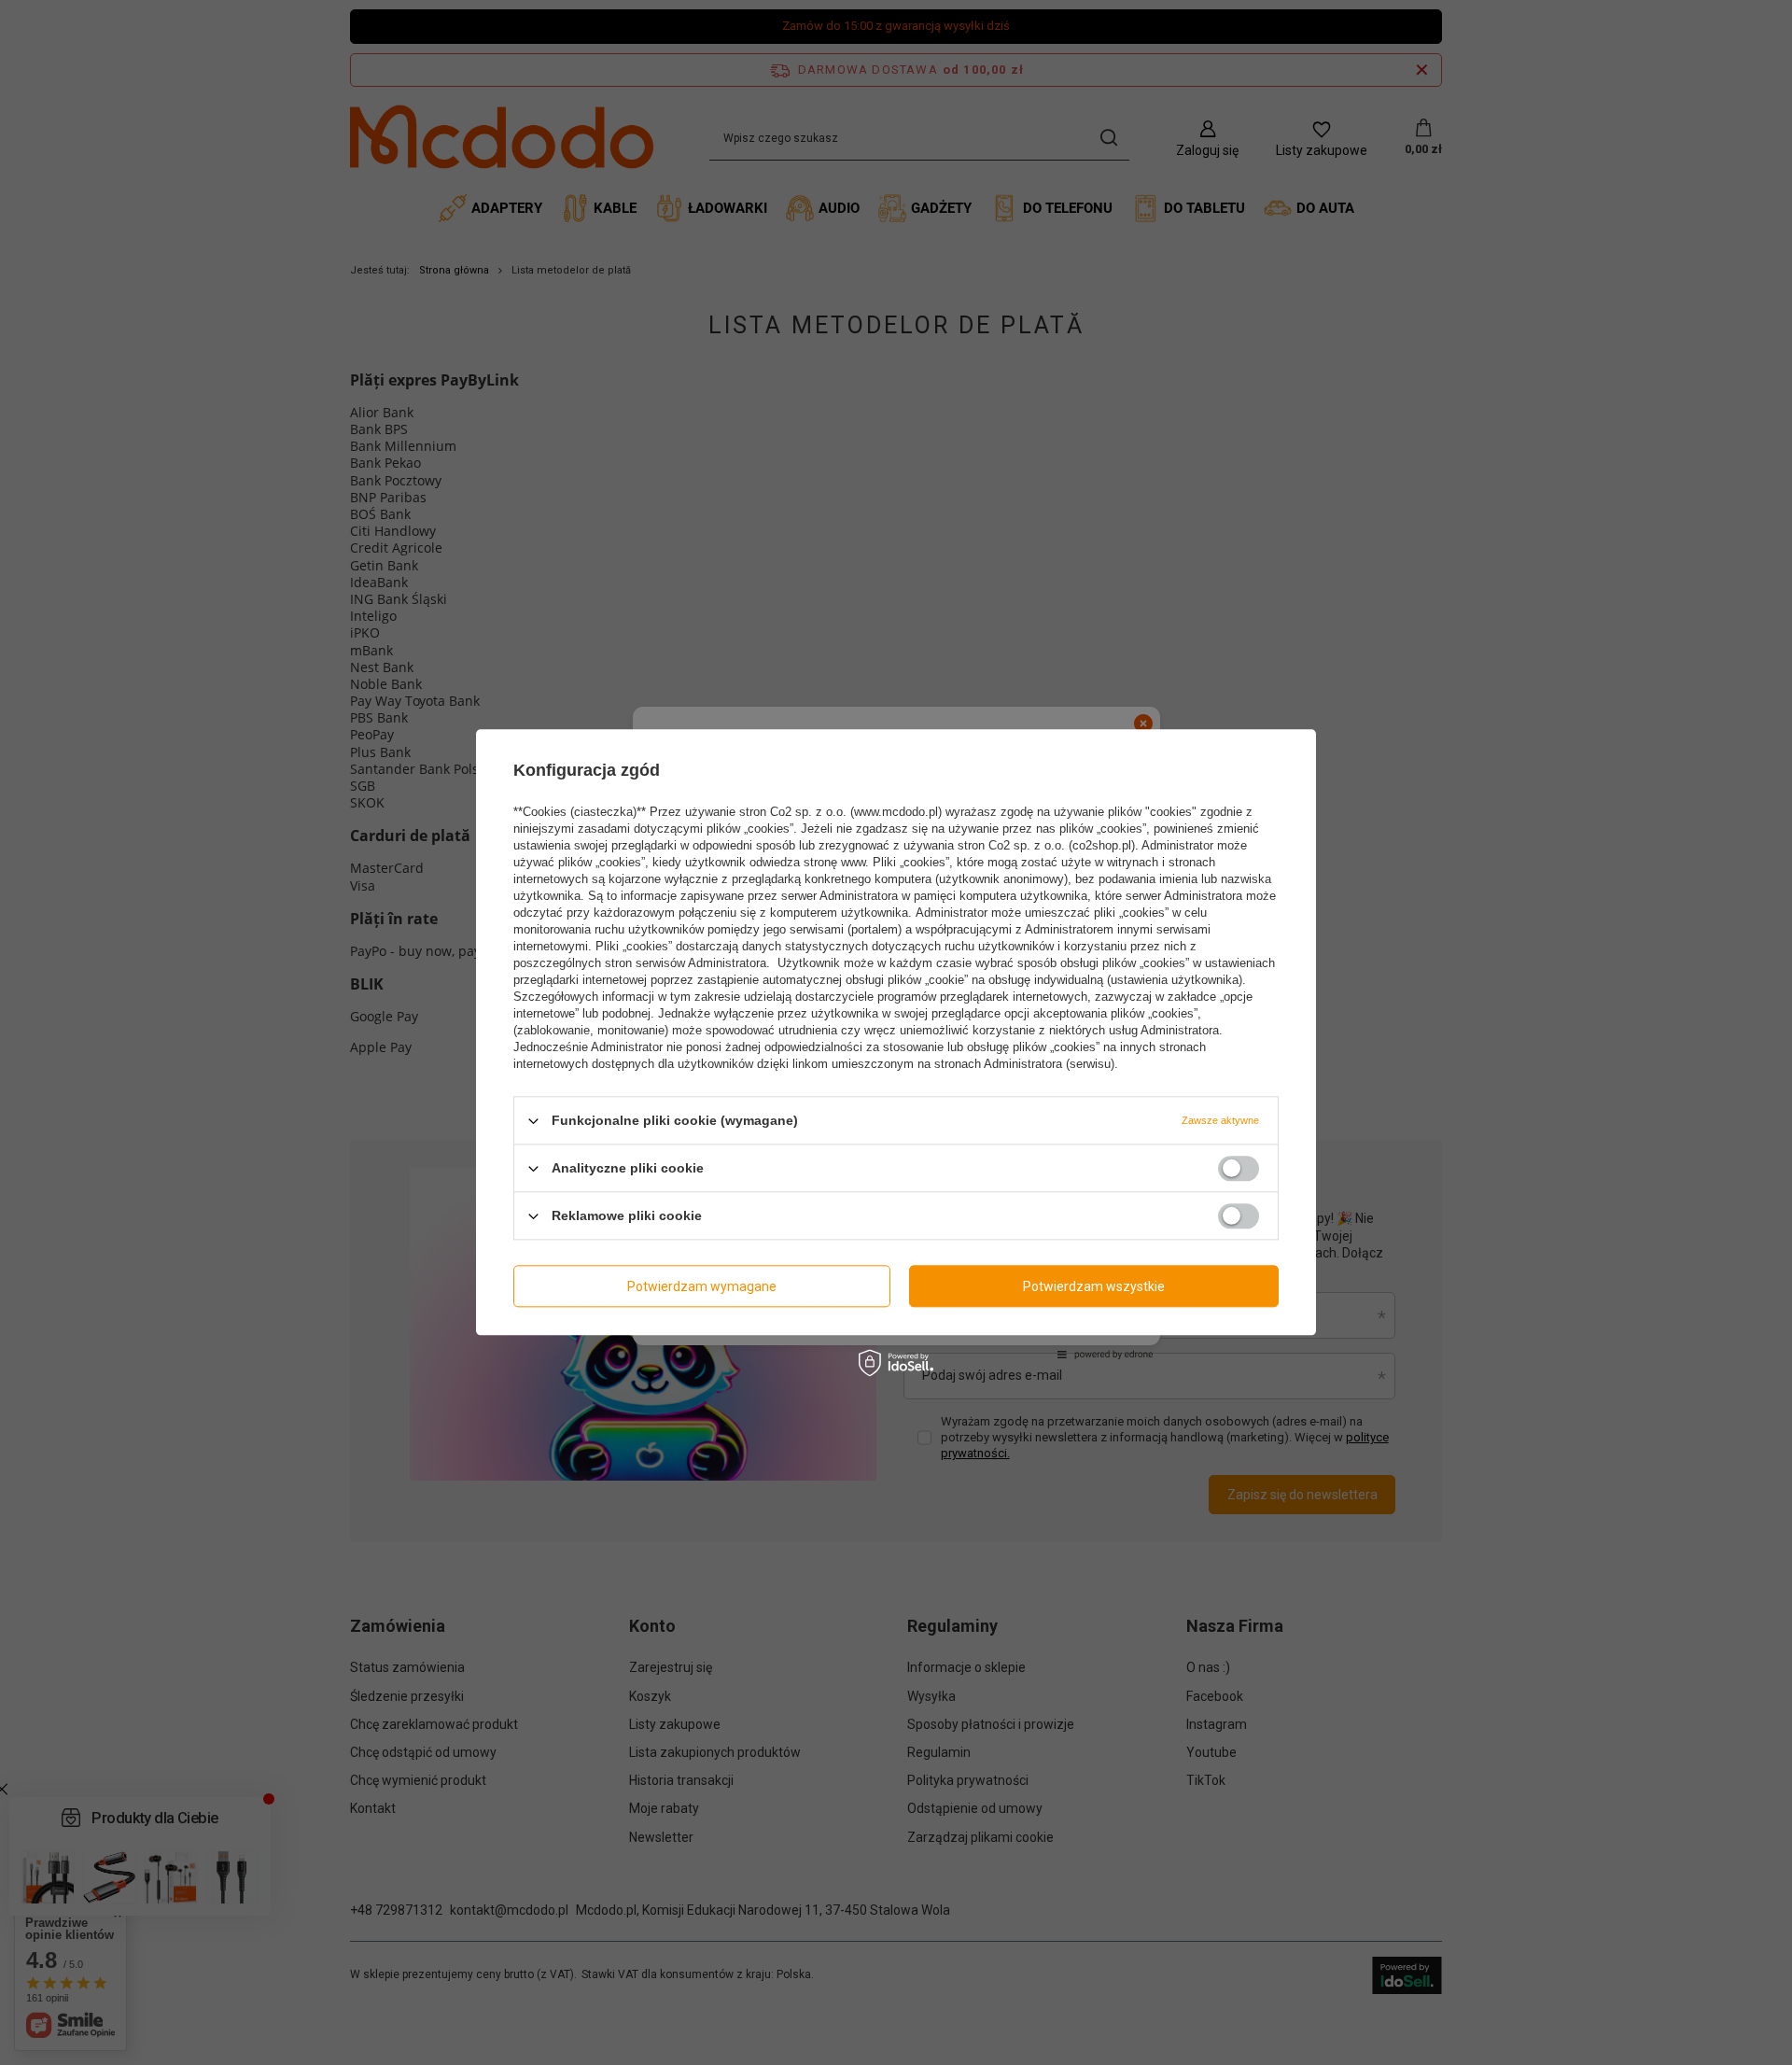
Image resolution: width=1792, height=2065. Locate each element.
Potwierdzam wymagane (702, 1286)
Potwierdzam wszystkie (1094, 1286)
